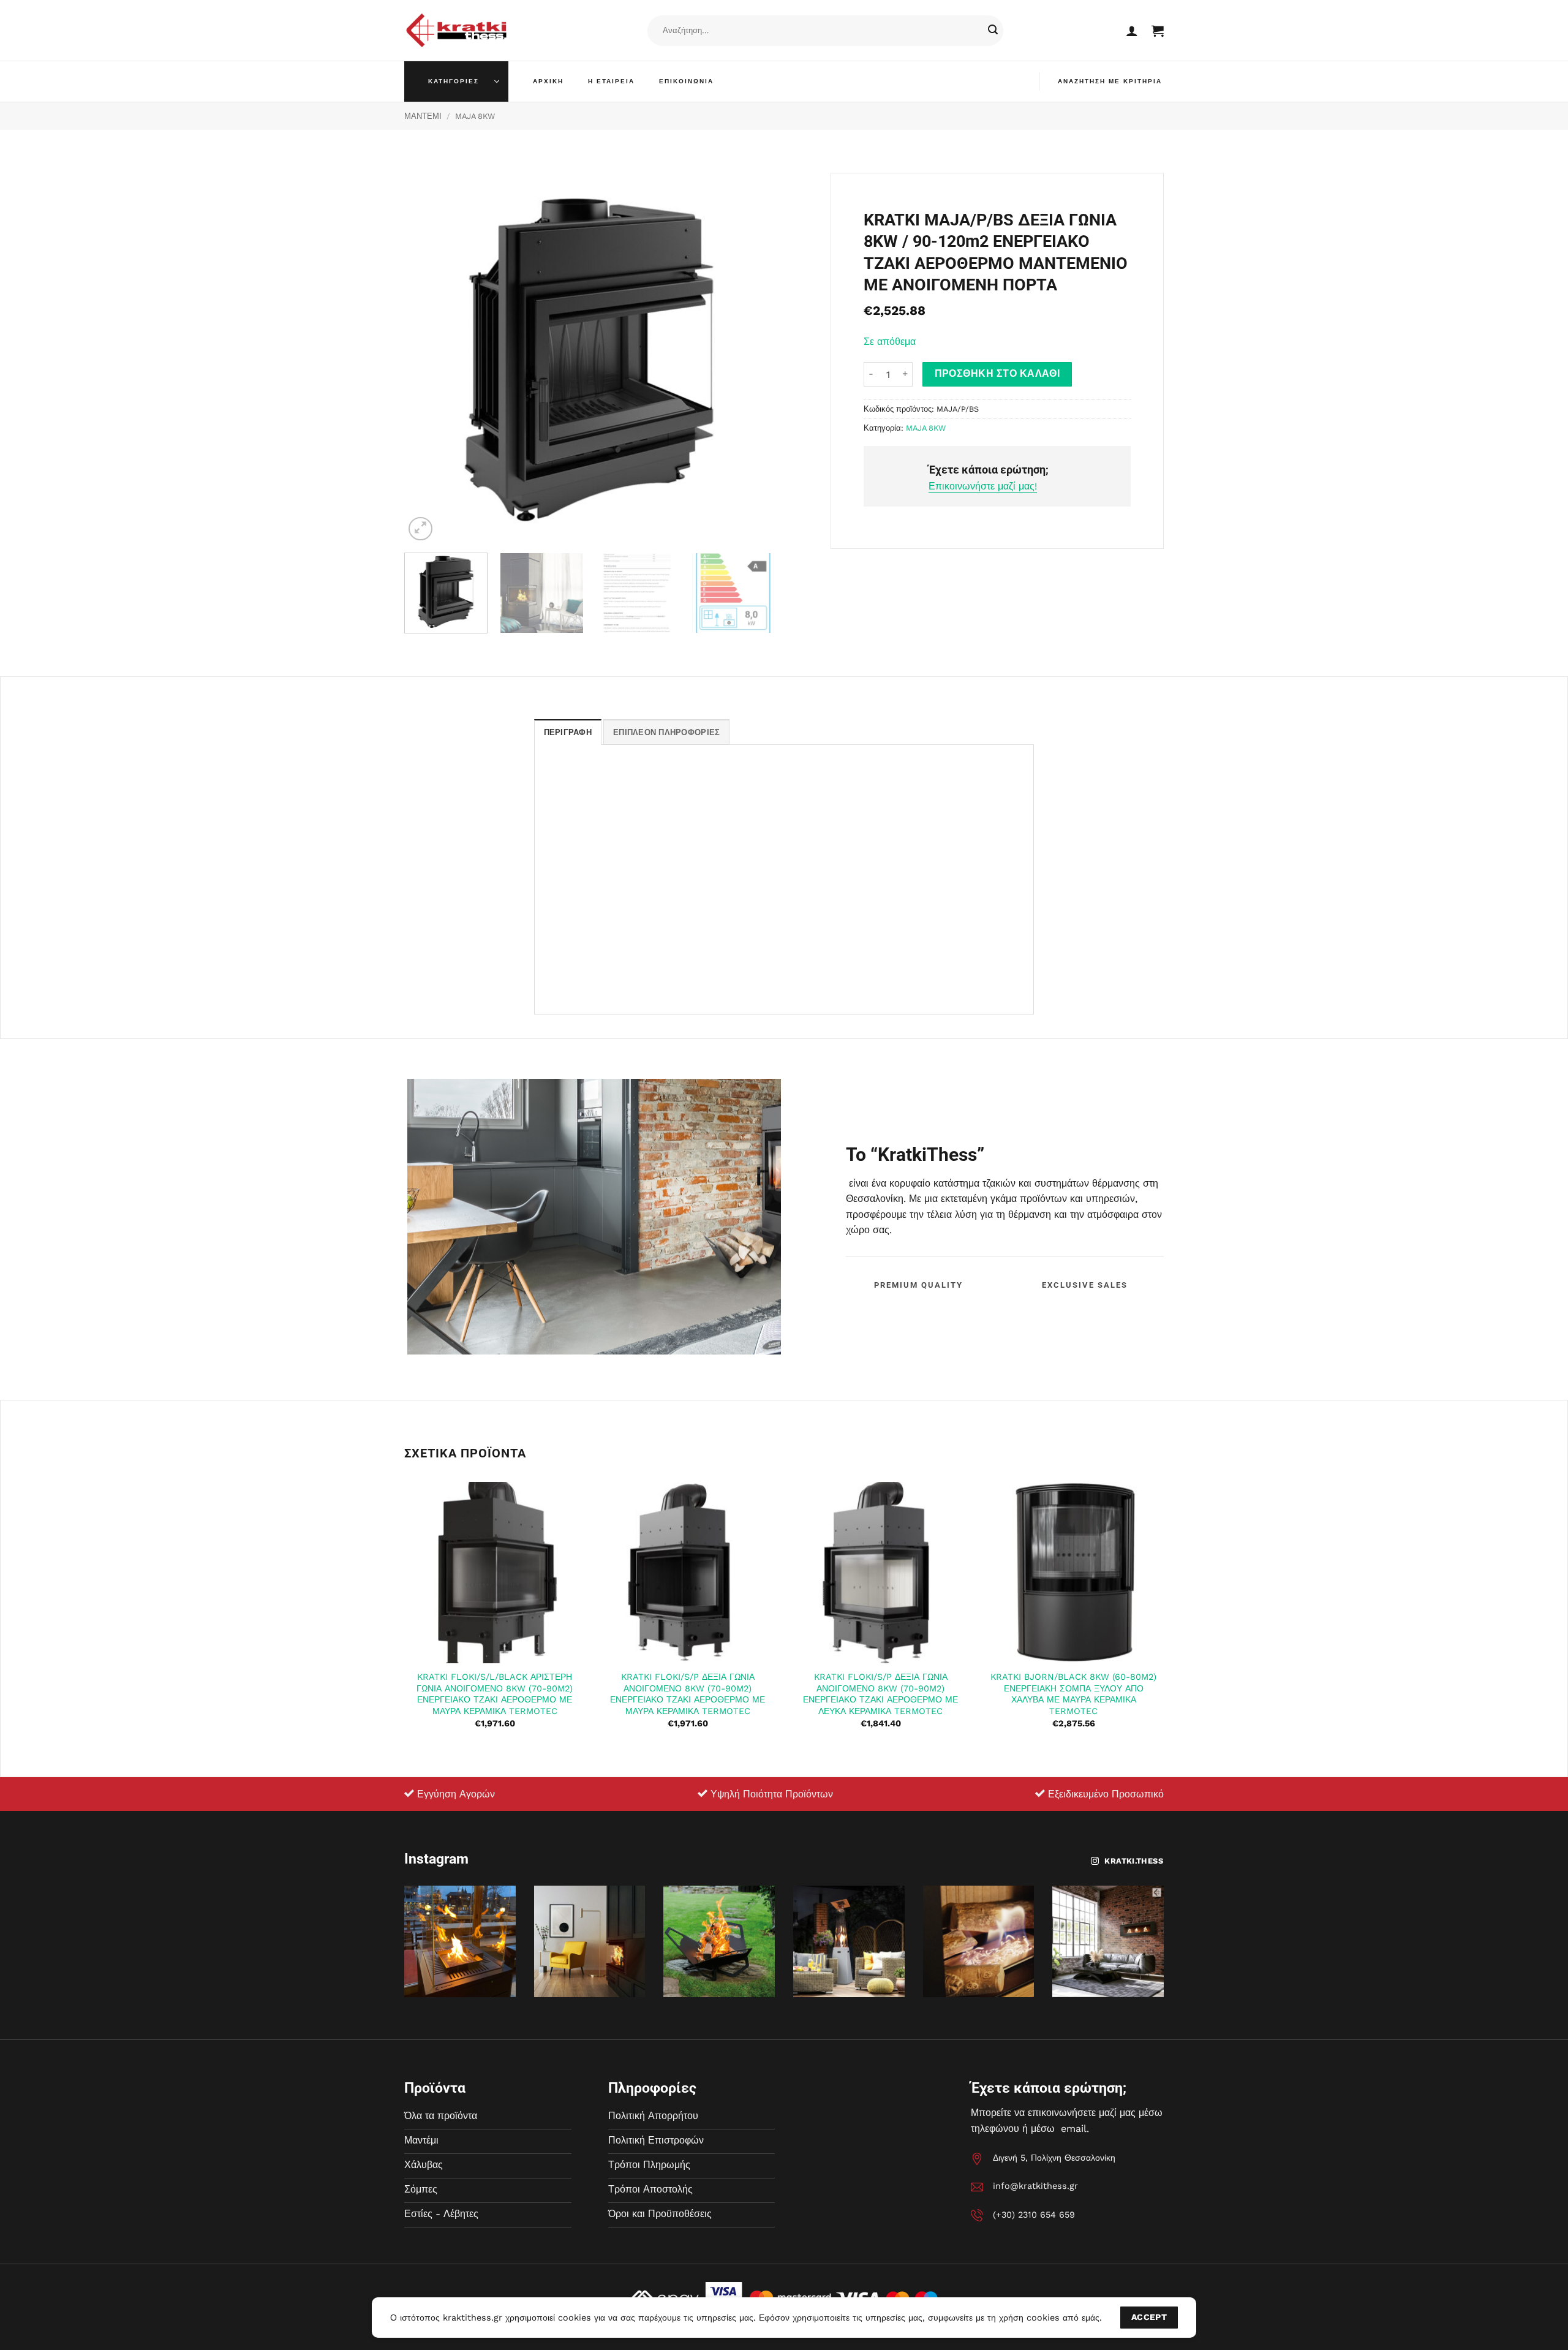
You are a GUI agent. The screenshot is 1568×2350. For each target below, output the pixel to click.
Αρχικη (548, 81)
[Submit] (993, 31)
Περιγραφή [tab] (568, 732)
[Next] (752, 358)
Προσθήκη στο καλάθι (997, 374)
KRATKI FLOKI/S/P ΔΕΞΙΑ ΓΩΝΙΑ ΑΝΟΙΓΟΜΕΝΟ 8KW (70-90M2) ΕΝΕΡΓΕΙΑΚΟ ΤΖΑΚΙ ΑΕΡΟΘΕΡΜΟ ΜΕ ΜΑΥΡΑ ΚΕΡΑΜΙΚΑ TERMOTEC (688, 1694)
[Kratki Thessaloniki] (456, 30)
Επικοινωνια (686, 81)
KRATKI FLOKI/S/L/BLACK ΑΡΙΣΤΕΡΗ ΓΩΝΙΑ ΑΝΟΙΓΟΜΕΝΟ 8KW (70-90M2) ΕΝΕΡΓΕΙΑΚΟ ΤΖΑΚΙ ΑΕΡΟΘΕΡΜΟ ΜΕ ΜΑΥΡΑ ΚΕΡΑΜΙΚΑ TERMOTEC (495, 1694)
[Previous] (427, 358)
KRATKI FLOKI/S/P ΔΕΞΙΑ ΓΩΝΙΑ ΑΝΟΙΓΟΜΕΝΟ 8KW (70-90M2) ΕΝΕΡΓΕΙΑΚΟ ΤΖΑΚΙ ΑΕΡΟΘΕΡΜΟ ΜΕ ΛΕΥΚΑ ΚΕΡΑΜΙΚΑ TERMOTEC (880, 1694)
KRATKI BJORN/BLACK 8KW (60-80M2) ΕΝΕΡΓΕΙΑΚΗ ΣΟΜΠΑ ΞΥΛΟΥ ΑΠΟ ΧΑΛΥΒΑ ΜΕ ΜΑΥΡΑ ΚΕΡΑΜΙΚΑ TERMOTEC (1073, 1694)
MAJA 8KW (475, 116)
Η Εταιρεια (611, 81)
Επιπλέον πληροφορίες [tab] (666, 732)
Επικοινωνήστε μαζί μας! (983, 486)
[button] (1132, 31)
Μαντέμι (423, 116)
